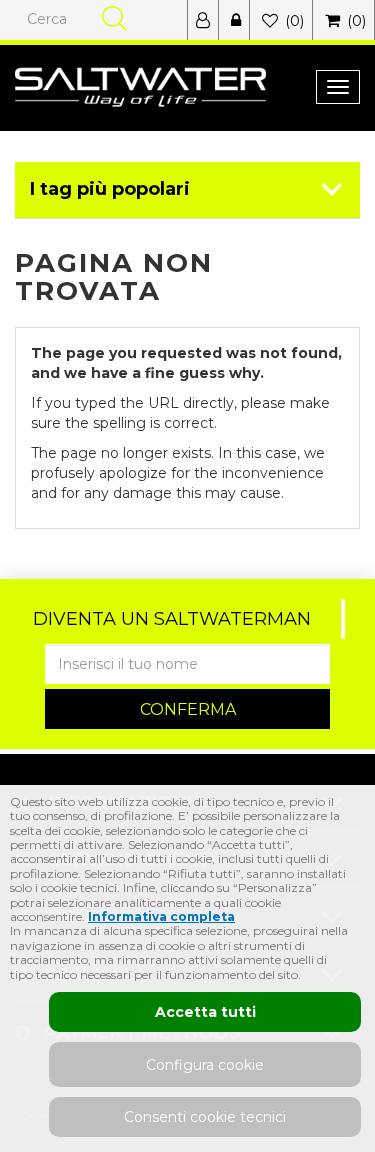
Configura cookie (205, 1065)
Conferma (188, 709)
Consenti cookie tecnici (205, 1117)
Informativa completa (161, 916)
